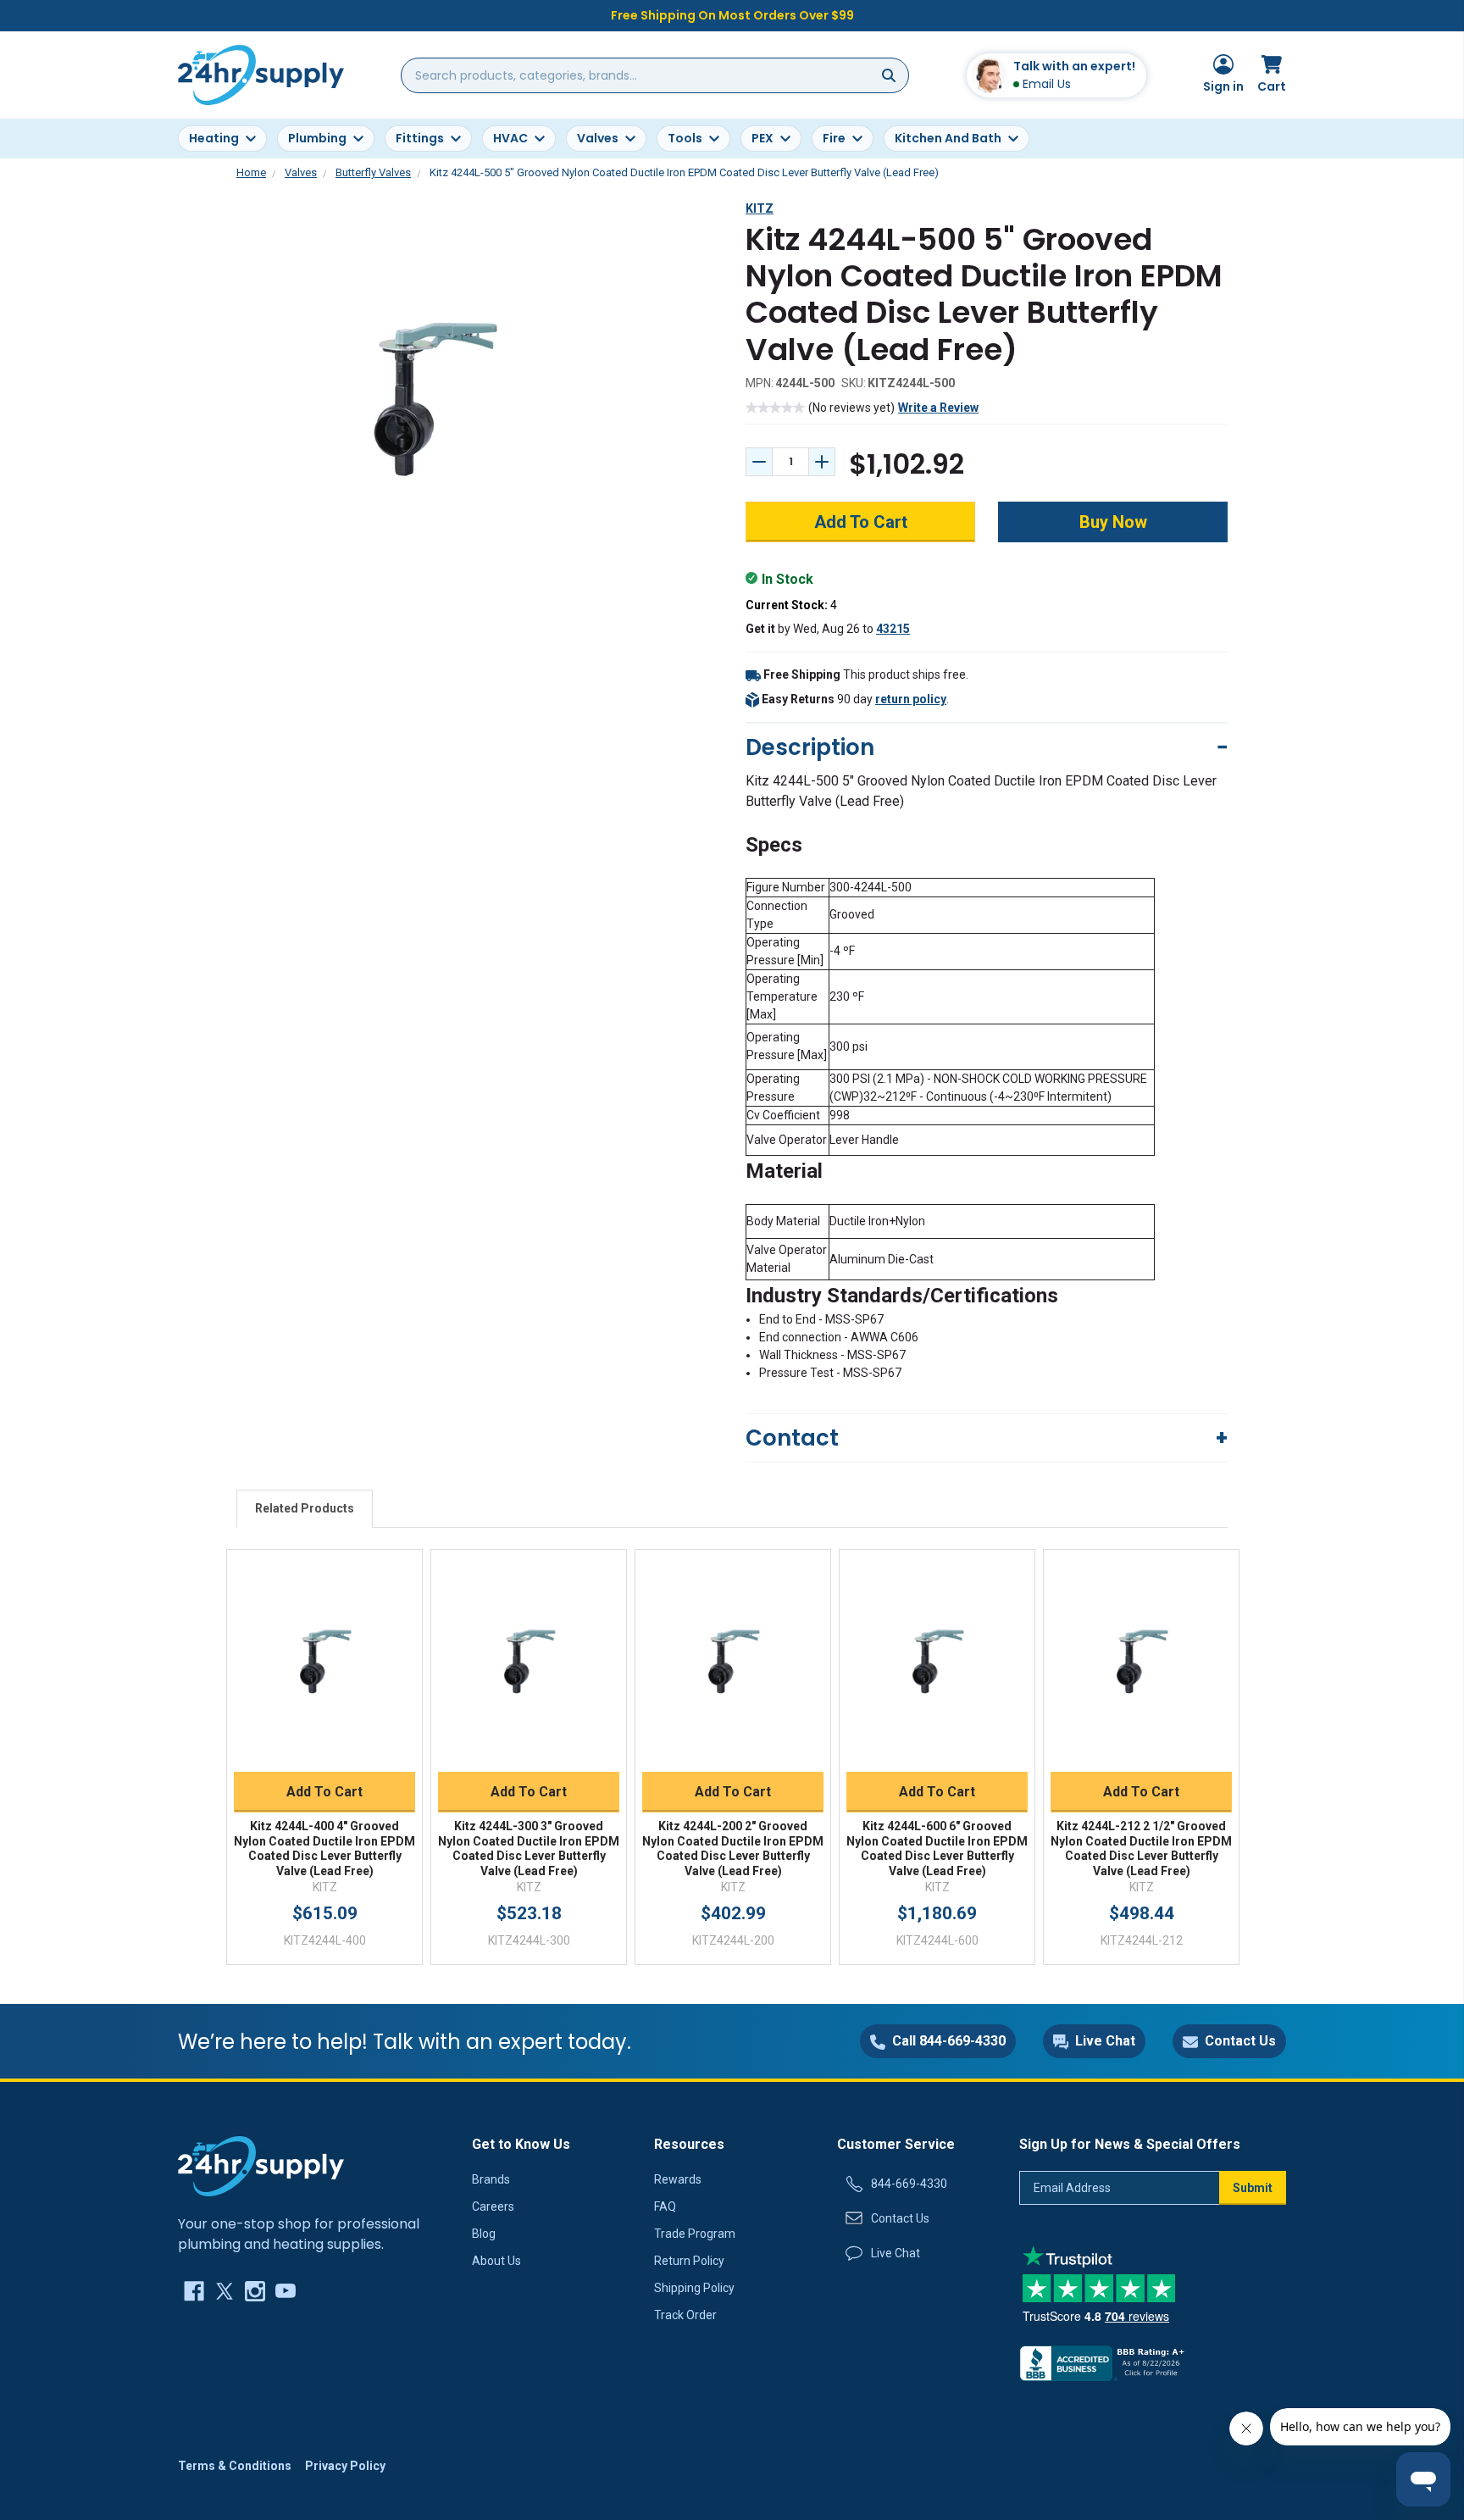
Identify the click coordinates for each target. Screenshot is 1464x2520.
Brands (491, 2179)
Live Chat (896, 2253)
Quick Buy (325, 1751)
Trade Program (695, 2234)
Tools (685, 138)
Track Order (685, 2315)
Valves (598, 138)
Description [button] (810, 747)
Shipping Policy (694, 2288)
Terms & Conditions (235, 2466)
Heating (214, 138)
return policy (911, 699)
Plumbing (317, 138)
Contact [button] (792, 1438)
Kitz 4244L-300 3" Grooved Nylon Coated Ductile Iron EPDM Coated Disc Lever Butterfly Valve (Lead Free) (529, 1848)
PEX (762, 138)
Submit (1253, 2188)
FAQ (665, 2206)
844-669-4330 (909, 2184)
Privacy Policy (345, 2466)
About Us (496, 2261)
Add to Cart (324, 1792)
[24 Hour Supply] (261, 2165)
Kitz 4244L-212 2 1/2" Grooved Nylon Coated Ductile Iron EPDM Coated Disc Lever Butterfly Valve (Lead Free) (1141, 1848)
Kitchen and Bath (948, 138)
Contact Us (900, 2218)
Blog (484, 2234)
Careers (493, 2206)
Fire (834, 138)
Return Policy (689, 2261)
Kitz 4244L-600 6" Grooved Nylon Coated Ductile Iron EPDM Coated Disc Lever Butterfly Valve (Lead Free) (937, 1848)
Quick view (324, 1643)
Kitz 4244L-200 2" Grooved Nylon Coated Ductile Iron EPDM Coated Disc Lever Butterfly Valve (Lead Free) (733, 1848)
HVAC (510, 138)
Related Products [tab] (305, 1508)
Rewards (678, 2179)
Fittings (420, 138)
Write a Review (938, 408)
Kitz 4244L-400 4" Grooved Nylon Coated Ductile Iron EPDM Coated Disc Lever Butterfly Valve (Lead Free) (324, 1848)
